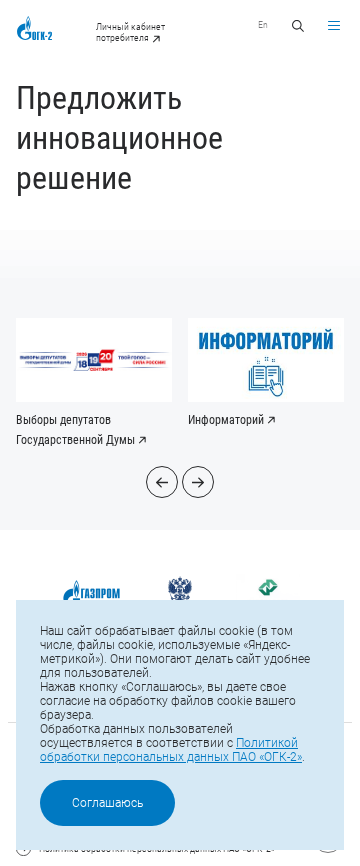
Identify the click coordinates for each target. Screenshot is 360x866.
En (263, 24)
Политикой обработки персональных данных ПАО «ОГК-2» (171, 750)
